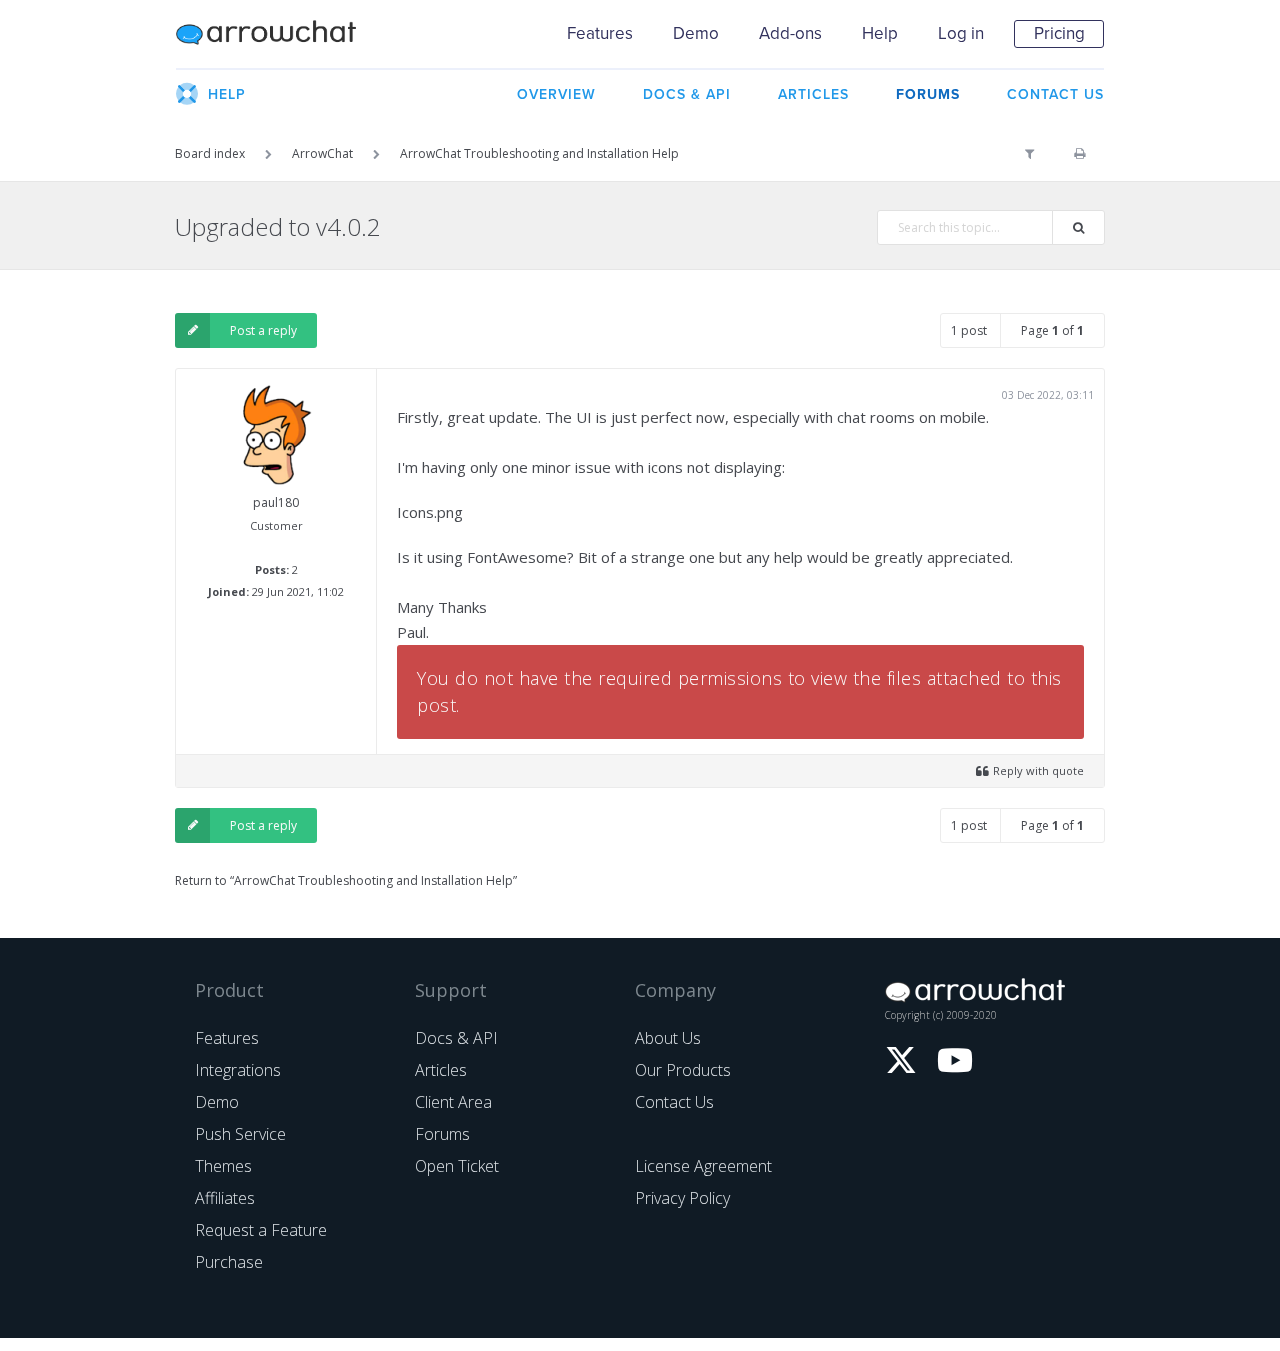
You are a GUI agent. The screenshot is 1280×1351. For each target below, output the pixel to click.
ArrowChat (279, 34)
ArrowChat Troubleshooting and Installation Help (539, 153)
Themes (223, 1166)
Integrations (238, 1070)
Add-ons (790, 33)
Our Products (683, 1070)
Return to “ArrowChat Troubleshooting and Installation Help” (346, 880)
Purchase (229, 1262)
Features (600, 33)
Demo (696, 33)
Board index (210, 153)
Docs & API (456, 1038)
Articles (441, 1070)
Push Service (240, 1134)
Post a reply (263, 330)
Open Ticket (457, 1166)
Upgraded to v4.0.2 (278, 226)
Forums (442, 1134)
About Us (668, 1038)
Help (880, 33)
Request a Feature (261, 1230)
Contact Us (674, 1102)
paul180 (276, 502)
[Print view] (1079, 154)
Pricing (1059, 33)
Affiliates (225, 1198)
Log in (961, 33)
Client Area (453, 1102)
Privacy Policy (682, 1198)
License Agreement (703, 1166)
